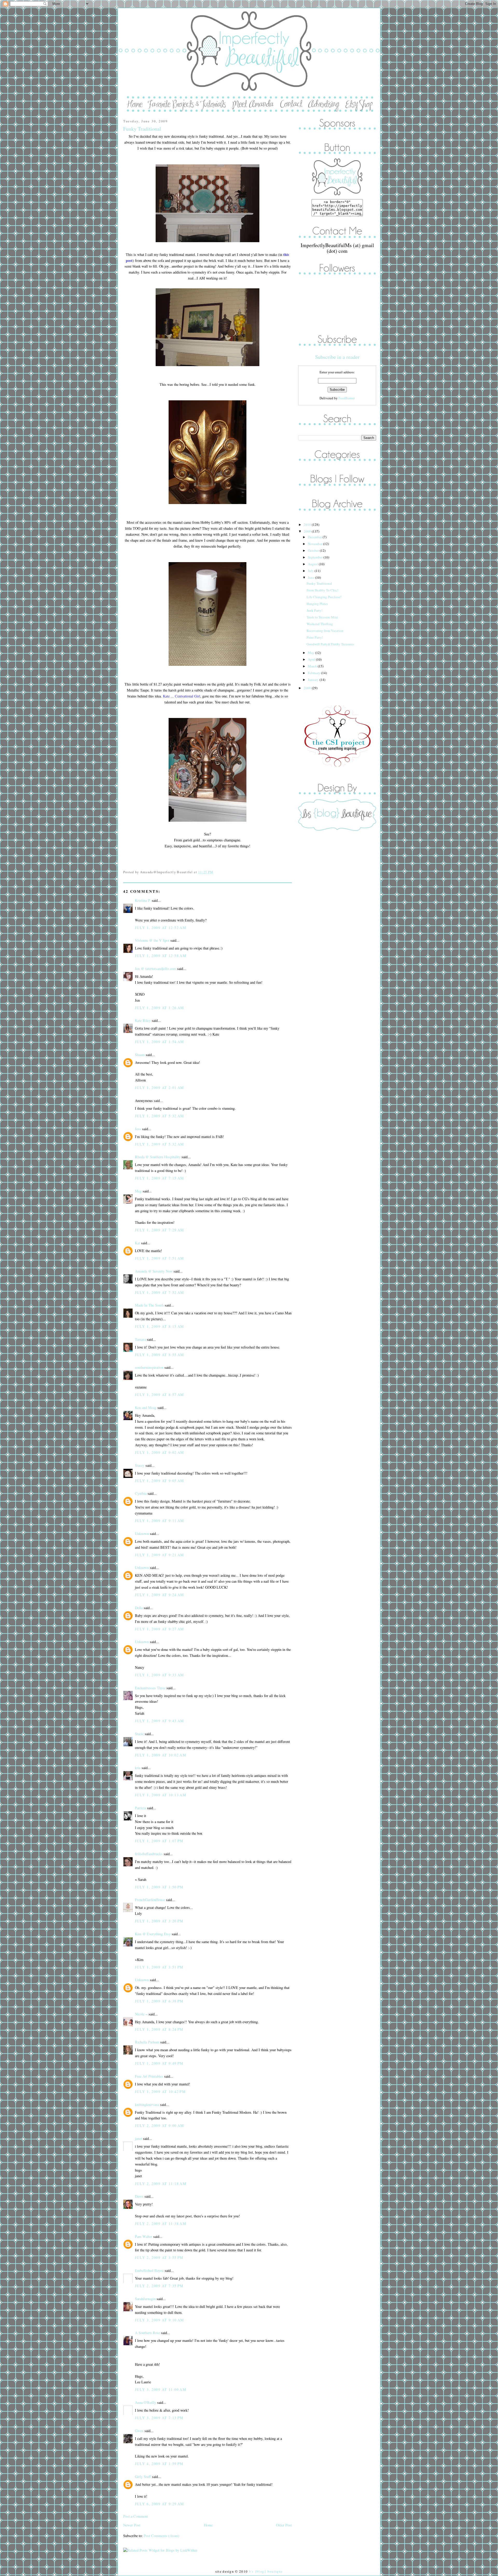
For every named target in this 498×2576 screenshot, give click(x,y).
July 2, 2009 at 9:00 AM (160, 2125)
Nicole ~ (141, 2014)
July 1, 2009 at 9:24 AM (160, 1595)
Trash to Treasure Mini (322, 617)
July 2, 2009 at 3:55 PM (159, 2257)
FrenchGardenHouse (150, 1900)
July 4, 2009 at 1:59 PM (159, 2464)
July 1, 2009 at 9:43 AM (160, 1721)
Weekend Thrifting (320, 624)
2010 (308, 525)
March (313, 666)
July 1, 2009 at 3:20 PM (159, 1921)
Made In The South (149, 1305)
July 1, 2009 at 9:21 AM (160, 1555)
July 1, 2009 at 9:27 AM (160, 1629)
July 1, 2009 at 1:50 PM (159, 1887)
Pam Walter (144, 2236)
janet (138, 2138)
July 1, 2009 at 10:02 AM (161, 1755)
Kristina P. (143, 900)
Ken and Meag (146, 1408)
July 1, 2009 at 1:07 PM (159, 1841)
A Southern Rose (147, 2333)
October (314, 550)
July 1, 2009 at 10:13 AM (161, 1795)
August (313, 564)
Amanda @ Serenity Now (154, 1271)
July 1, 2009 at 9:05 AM (160, 1481)
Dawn (139, 2196)
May (312, 653)
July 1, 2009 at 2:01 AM (160, 1088)
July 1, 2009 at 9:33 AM (160, 1675)
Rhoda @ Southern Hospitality (158, 1157)
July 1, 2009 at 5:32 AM (160, 1116)
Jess (138, 1129)
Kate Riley (143, 1020)
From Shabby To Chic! (322, 590)
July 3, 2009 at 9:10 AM (160, 2320)
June (312, 577)
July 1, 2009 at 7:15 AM (160, 1178)
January (314, 680)
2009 (308, 531)
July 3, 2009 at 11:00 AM (161, 2389)
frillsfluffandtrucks (149, 1854)
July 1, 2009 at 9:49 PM (159, 2063)
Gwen (139, 2431)
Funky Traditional (142, 129)
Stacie (139, 1734)
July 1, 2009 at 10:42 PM (160, 2092)
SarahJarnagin (145, 2299)
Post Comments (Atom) (161, 2536)
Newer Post (132, 2525)
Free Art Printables (149, 2076)
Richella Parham (147, 2042)
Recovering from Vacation (325, 631)
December (315, 537)
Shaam (140, 1055)
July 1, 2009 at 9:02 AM (160, 1452)
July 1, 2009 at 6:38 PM (159, 2001)
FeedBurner (347, 398)
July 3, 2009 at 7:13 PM (159, 2418)
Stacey (140, 1465)
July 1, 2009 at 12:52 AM (161, 928)
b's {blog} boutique (266, 2571)
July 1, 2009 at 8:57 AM (160, 1395)
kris (138, 1768)
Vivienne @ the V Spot (152, 940)
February (314, 673)
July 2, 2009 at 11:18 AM (161, 2184)
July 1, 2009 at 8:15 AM (160, 1326)
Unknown (142, 1534)
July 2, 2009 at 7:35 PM (159, 2286)
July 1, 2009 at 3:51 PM (159, 1967)
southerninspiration (149, 1367)
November (316, 544)
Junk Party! (314, 610)
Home (208, 2525)
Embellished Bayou (149, 2270)
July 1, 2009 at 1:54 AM (160, 1042)
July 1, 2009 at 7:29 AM (160, 1230)
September (316, 557)
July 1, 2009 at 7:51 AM (160, 1258)
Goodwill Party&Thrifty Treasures (330, 644)
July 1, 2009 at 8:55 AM (160, 1355)
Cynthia (141, 1493)
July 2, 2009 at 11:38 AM (161, 2224)
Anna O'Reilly (146, 2402)
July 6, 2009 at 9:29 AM (160, 2504)
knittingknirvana (147, 2104)
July (311, 571)
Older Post (284, 2525)
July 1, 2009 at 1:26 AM (160, 1008)
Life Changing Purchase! (324, 597)
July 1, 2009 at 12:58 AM (161, 956)
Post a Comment (136, 2516)
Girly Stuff (143, 2477)
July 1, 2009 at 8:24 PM (159, 2029)
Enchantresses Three (150, 1688)
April (312, 659)
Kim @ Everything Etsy (153, 1934)
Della (139, 1608)
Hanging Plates (317, 604)
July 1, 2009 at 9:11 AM (160, 1521)
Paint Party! (315, 637)
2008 (308, 688)
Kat (137, 1243)
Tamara (140, 1339)
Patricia (140, 1808)
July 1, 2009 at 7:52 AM (160, 1292)
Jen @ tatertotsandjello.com (155, 969)
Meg (138, 1191)
